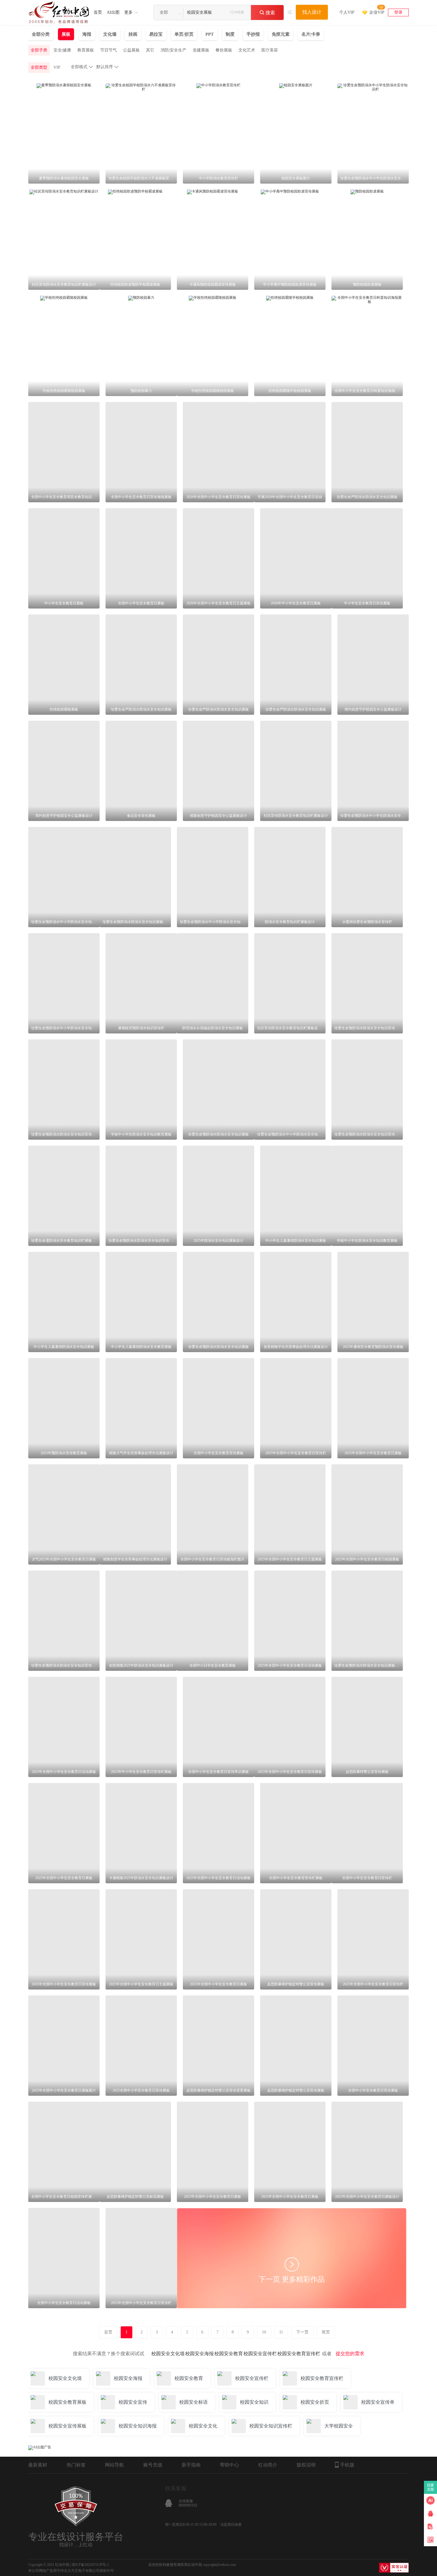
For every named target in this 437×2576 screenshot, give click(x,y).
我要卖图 (431, 2487)
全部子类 (39, 50)
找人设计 (312, 12)
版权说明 (306, 2465)
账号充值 (153, 2465)
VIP (57, 67)
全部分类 (41, 34)
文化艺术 (247, 50)
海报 (87, 34)
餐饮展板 (224, 50)
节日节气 (109, 50)
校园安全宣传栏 (260, 2354)
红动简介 (268, 2465)
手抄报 (253, 34)
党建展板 (201, 50)
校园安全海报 (199, 2354)
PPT (210, 34)
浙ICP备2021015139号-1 (90, 2565)
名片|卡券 (311, 34)
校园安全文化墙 (168, 2354)
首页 (98, 12)
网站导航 (114, 2465)
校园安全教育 (229, 2354)
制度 (230, 34)
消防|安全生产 (173, 50)
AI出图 (113, 12)
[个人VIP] (347, 5)
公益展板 (131, 50)
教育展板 (86, 50)
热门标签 (76, 2465)
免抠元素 (281, 34)
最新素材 (38, 2465)
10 (264, 2332)
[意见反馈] (430, 2527)
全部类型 (39, 67)
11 (281, 2332)
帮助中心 (229, 2465)
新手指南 (191, 2465)
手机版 (347, 2465)
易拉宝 (156, 34)
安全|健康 (62, 50)
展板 (66, 34)
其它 (150, 50)
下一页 (302, 2332)
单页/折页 (184, 34)
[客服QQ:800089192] (430, 2514)
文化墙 (110, 34)
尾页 (326, 2332)
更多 (128, 12)
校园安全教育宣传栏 (299, 2354)
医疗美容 (270, 50)
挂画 (133, 34)
